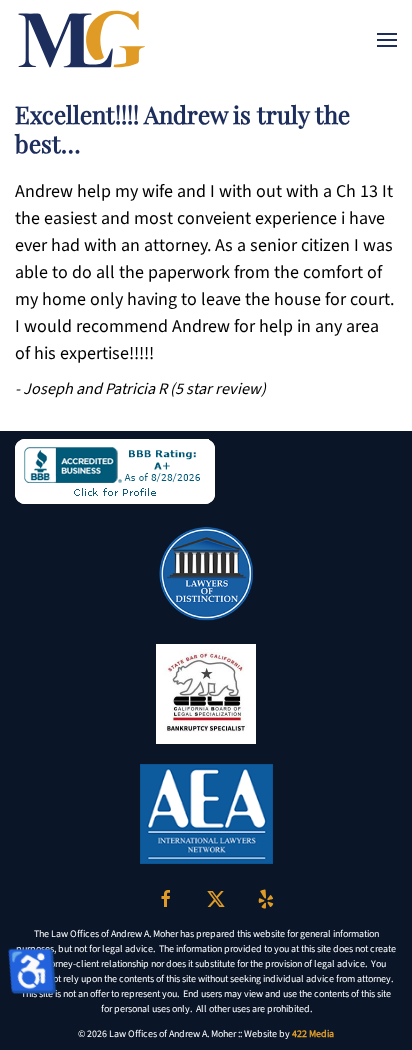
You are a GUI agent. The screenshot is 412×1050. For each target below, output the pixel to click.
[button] (387, 40)
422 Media (313, 1034)
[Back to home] (81, 40)
